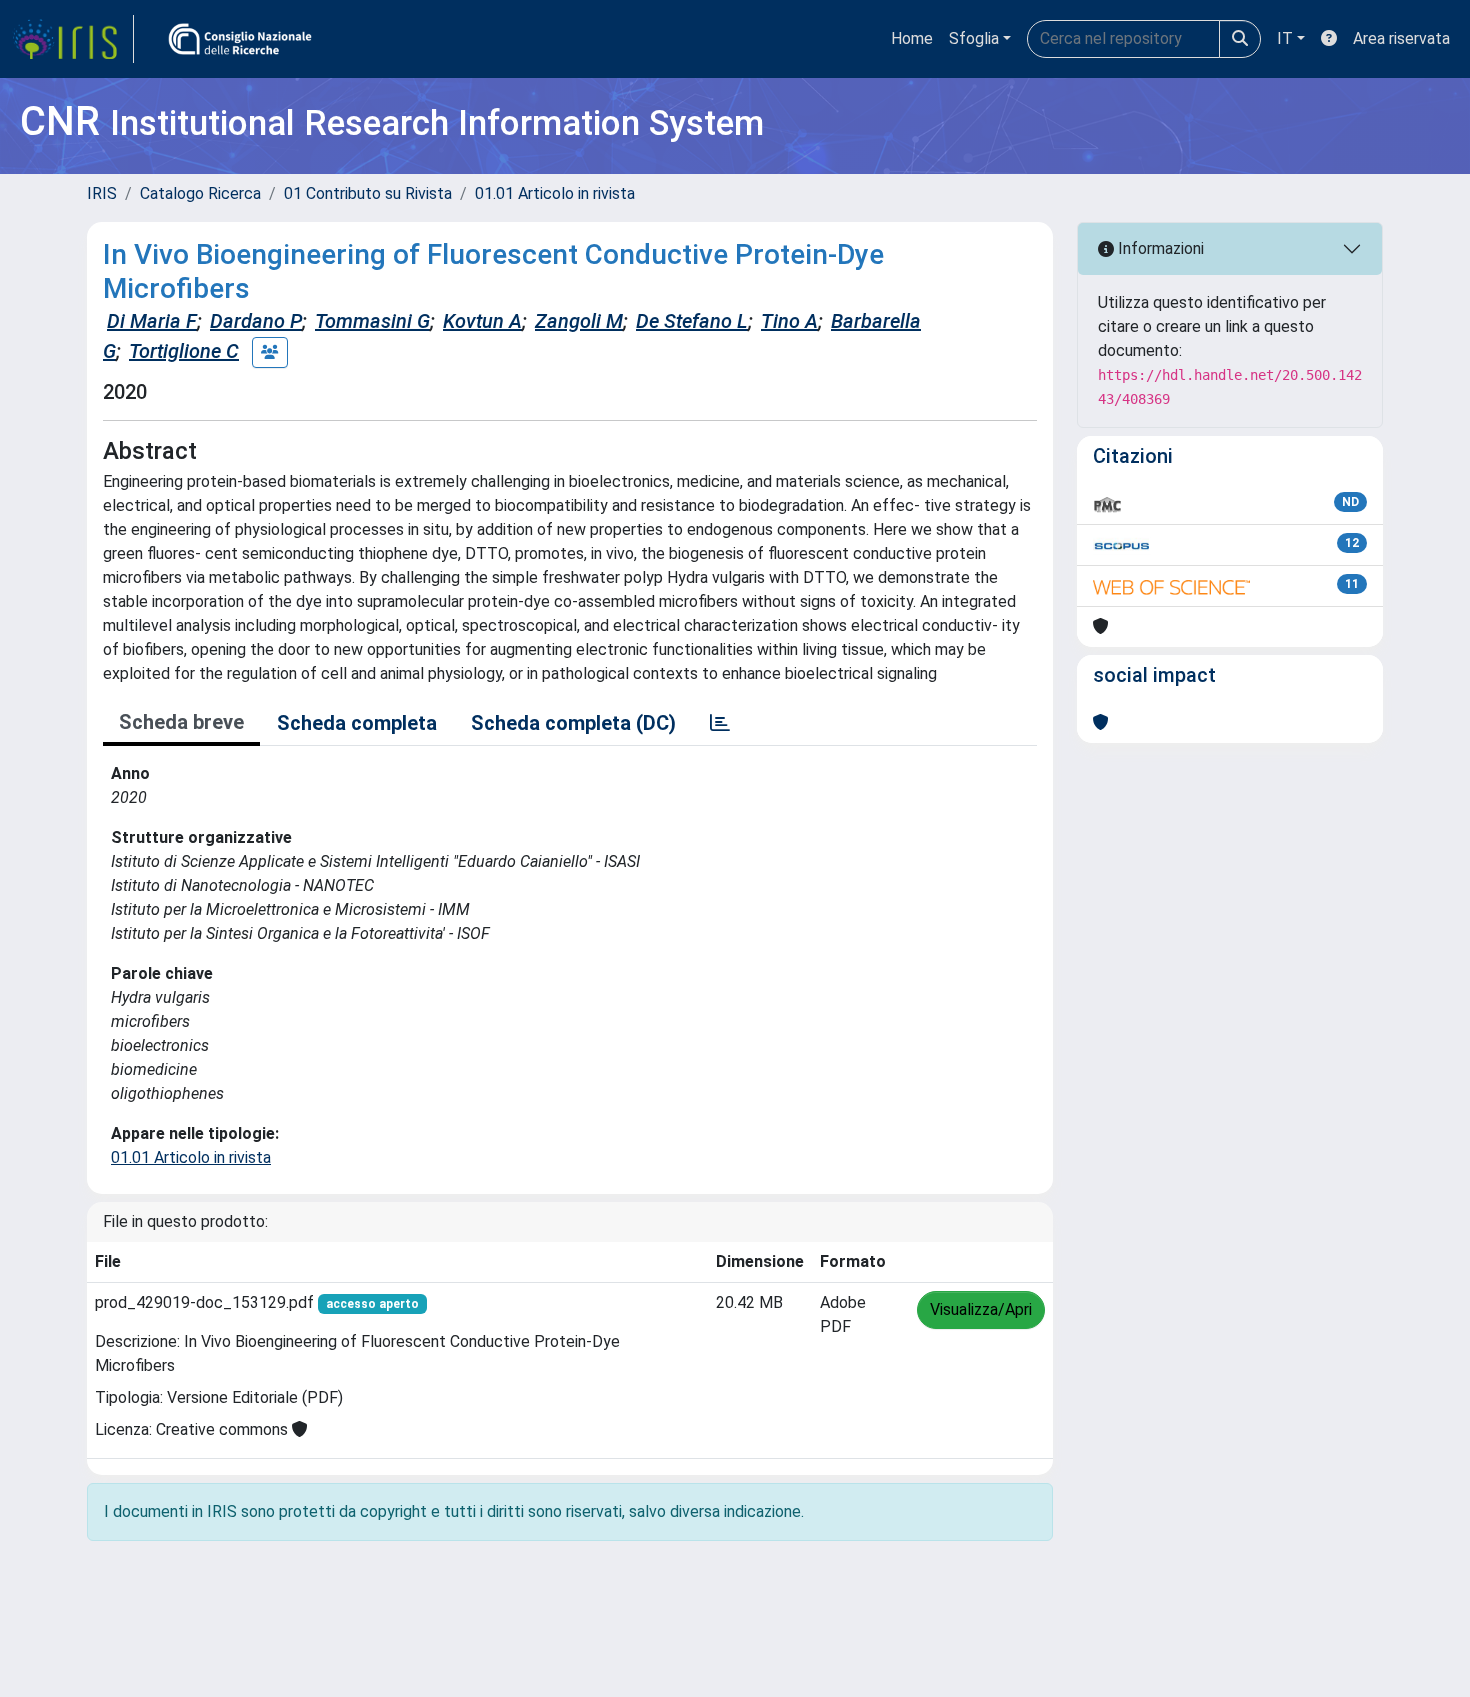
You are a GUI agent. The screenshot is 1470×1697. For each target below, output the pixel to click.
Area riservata (1401, 38)
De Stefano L (692, 321)
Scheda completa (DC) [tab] (573, 723)
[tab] (720, 723)
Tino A (789, 321)
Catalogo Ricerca (200, 193)
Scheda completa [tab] (357, 723)
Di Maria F (152, 321)
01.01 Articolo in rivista (555, 193)
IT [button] (1285, 38)
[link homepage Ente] (240, 39)
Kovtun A (482, 321)
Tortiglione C (184, 351)
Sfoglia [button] (974, 38)
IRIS (102, 193)
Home (912, 38)
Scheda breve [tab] (181, 722)
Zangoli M (579, 321)
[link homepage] (73, 39)
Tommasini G (372, 321)
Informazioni (1159, 248)
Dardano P (256, 321)
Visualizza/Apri (981, 1309)
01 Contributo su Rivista (368, 193)
